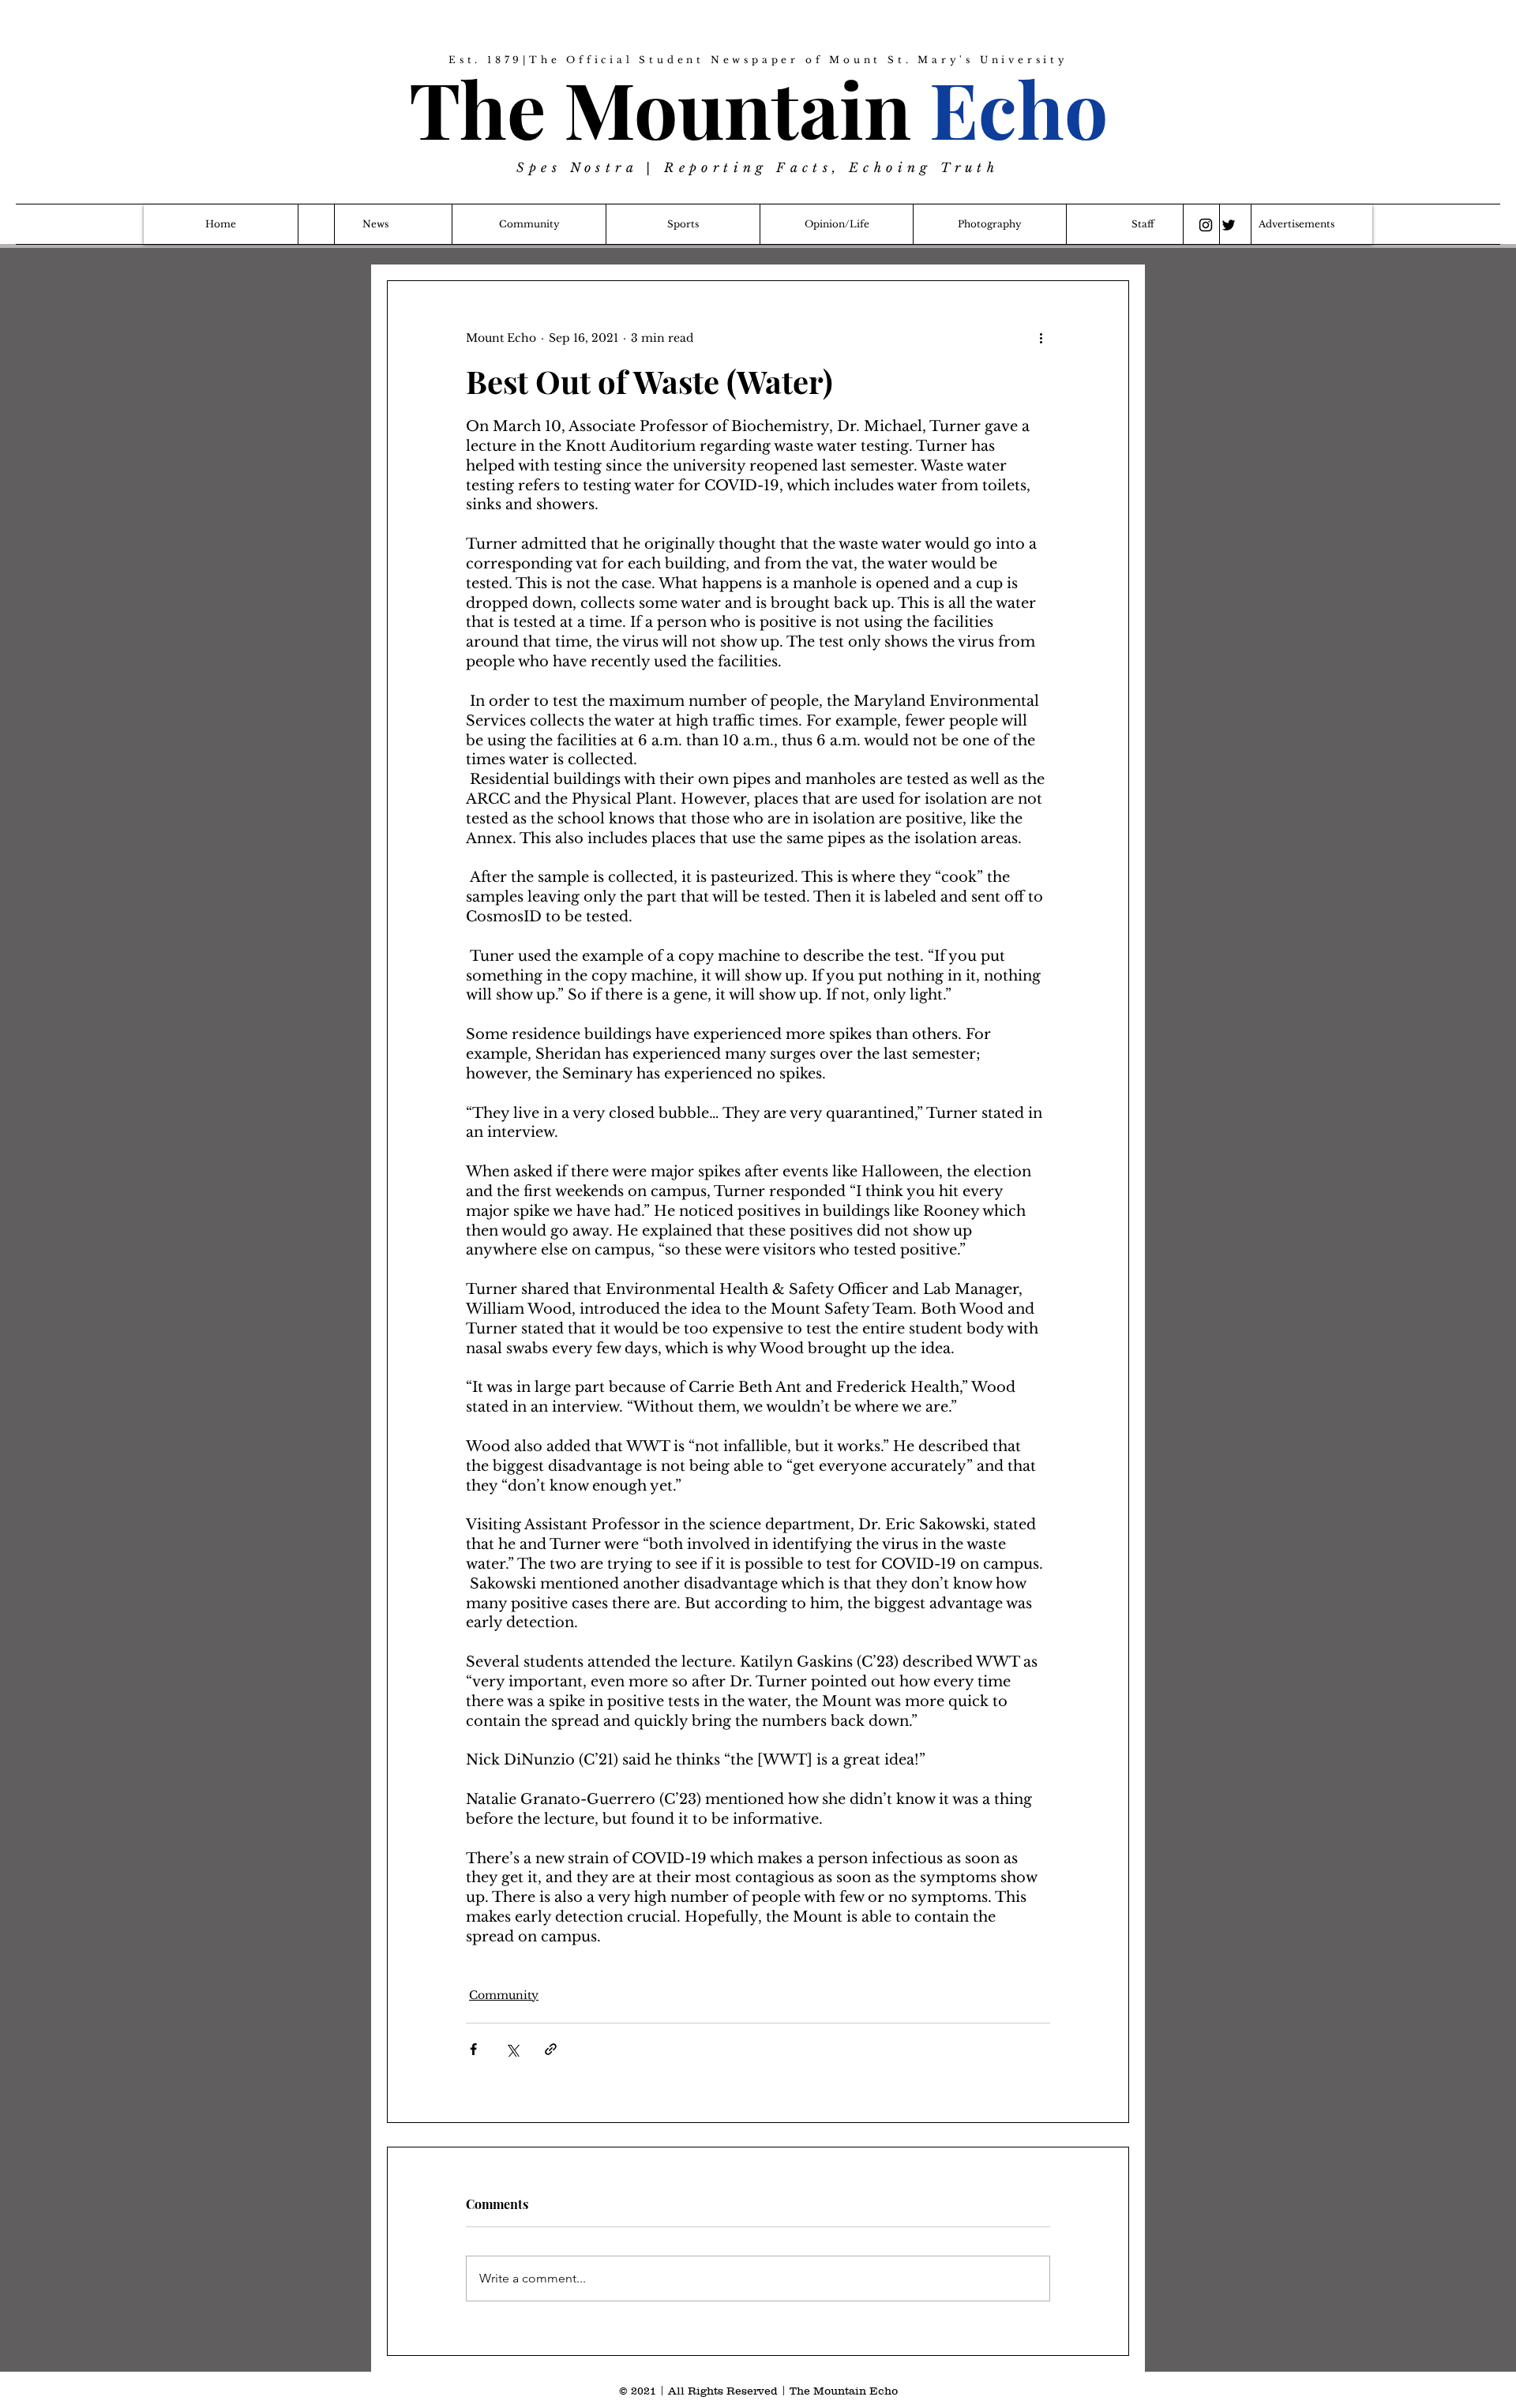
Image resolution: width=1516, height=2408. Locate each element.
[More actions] (1041, 338)
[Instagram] (1206, 225)
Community (504, 1995)
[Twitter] (1229, 225)
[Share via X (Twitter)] (512, 2049)
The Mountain (758, 108)
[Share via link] (551, 2049)
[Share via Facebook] (473, 2049)
